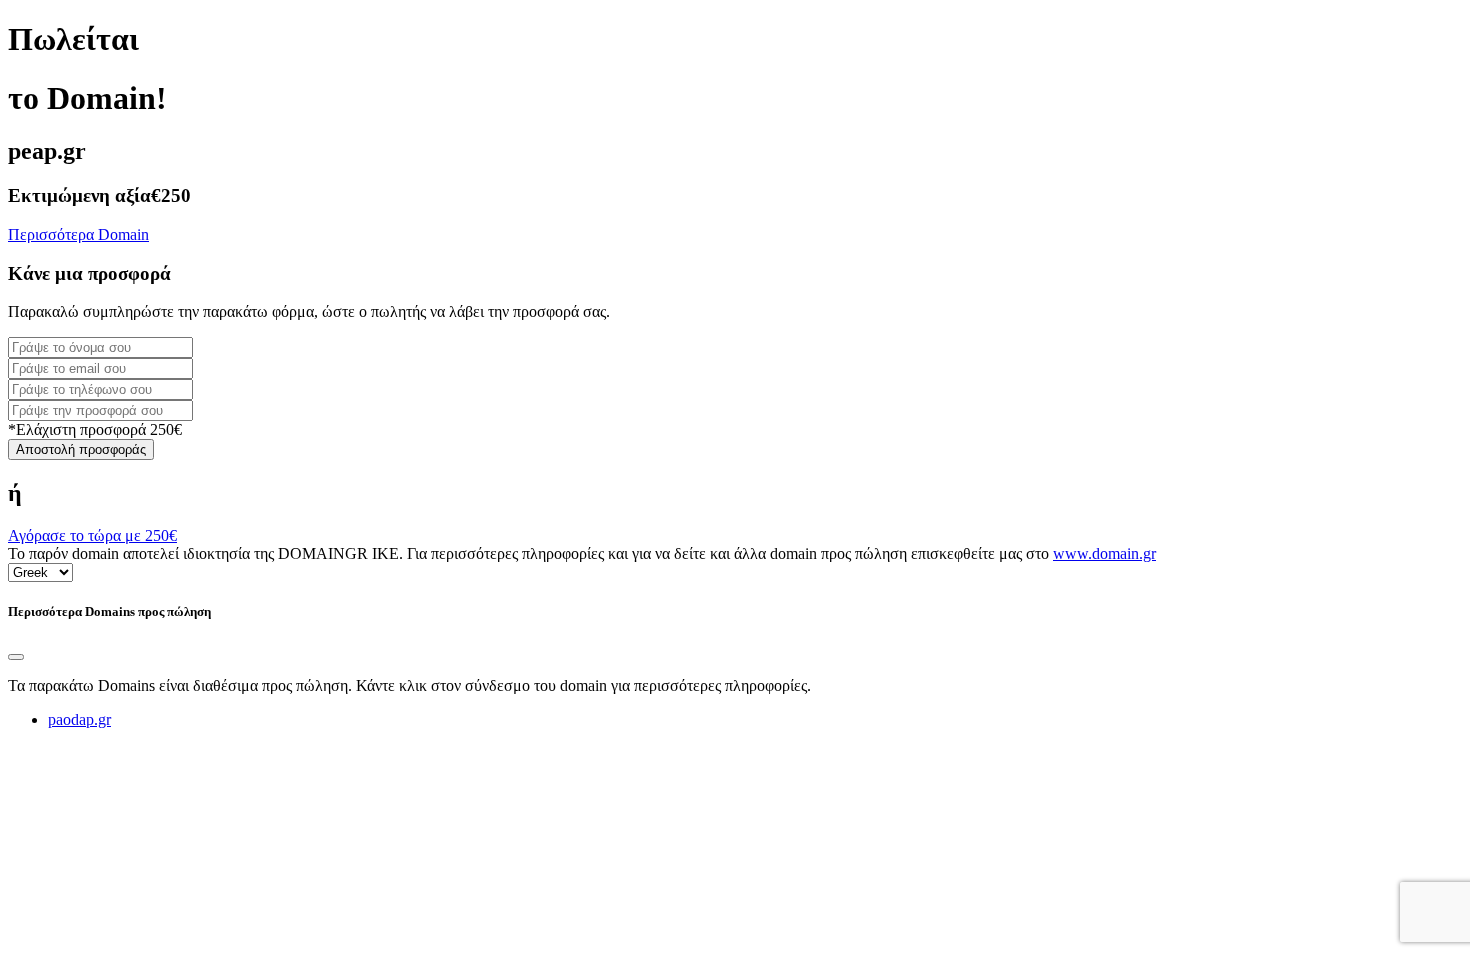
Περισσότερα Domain (78, 234)
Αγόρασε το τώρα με (92, 535)
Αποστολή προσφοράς (81, 449)
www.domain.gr (1104, 553)
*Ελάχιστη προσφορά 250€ (95, 429)
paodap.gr (79, 719)
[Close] (16, 657)
